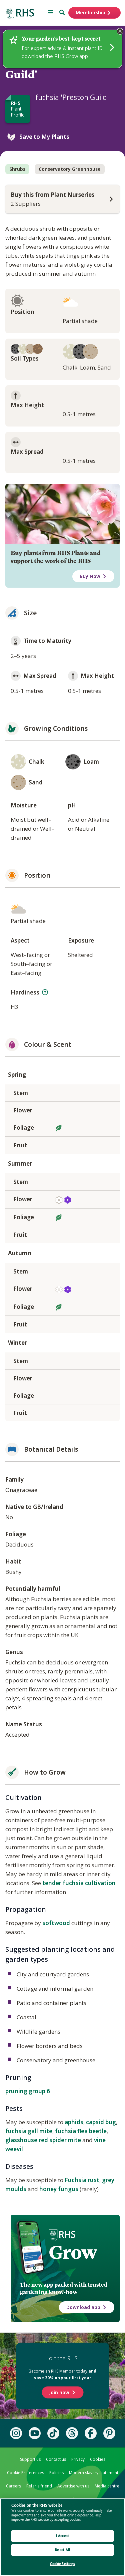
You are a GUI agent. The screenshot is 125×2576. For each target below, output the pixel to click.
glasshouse (22, 2140)
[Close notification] (120, 31)
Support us (30, 2459)
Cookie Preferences (25, 2473)
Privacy (78, 2459)
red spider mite (60, 2140)
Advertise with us (73, 2486)
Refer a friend (39, 2486)
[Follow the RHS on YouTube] (35, 2433)
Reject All (62, 2550)
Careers (13, 2486)
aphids (74, 2122)
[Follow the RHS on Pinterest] (109, 2433)
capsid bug (101, 2122)
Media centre (107, 2486)
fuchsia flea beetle (81, 2131)
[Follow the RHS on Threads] (72, 2433)
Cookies (98, 2459)
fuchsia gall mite (29, 2131)
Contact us (56, 2459)
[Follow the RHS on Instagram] (16, 2433)
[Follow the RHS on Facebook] (91, 2433)
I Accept (62, 2536)
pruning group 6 (28, 2091)
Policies (56, 2473)
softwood (56, 1923)
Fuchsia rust (82, 2180)
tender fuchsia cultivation (79, 1883)
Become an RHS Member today (62, 2374)
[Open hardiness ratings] (45, 992)
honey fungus (59, 2189)
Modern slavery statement (94, 2473)
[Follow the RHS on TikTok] (53, 2433)
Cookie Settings (63, 2564)
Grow (73, 2252)
